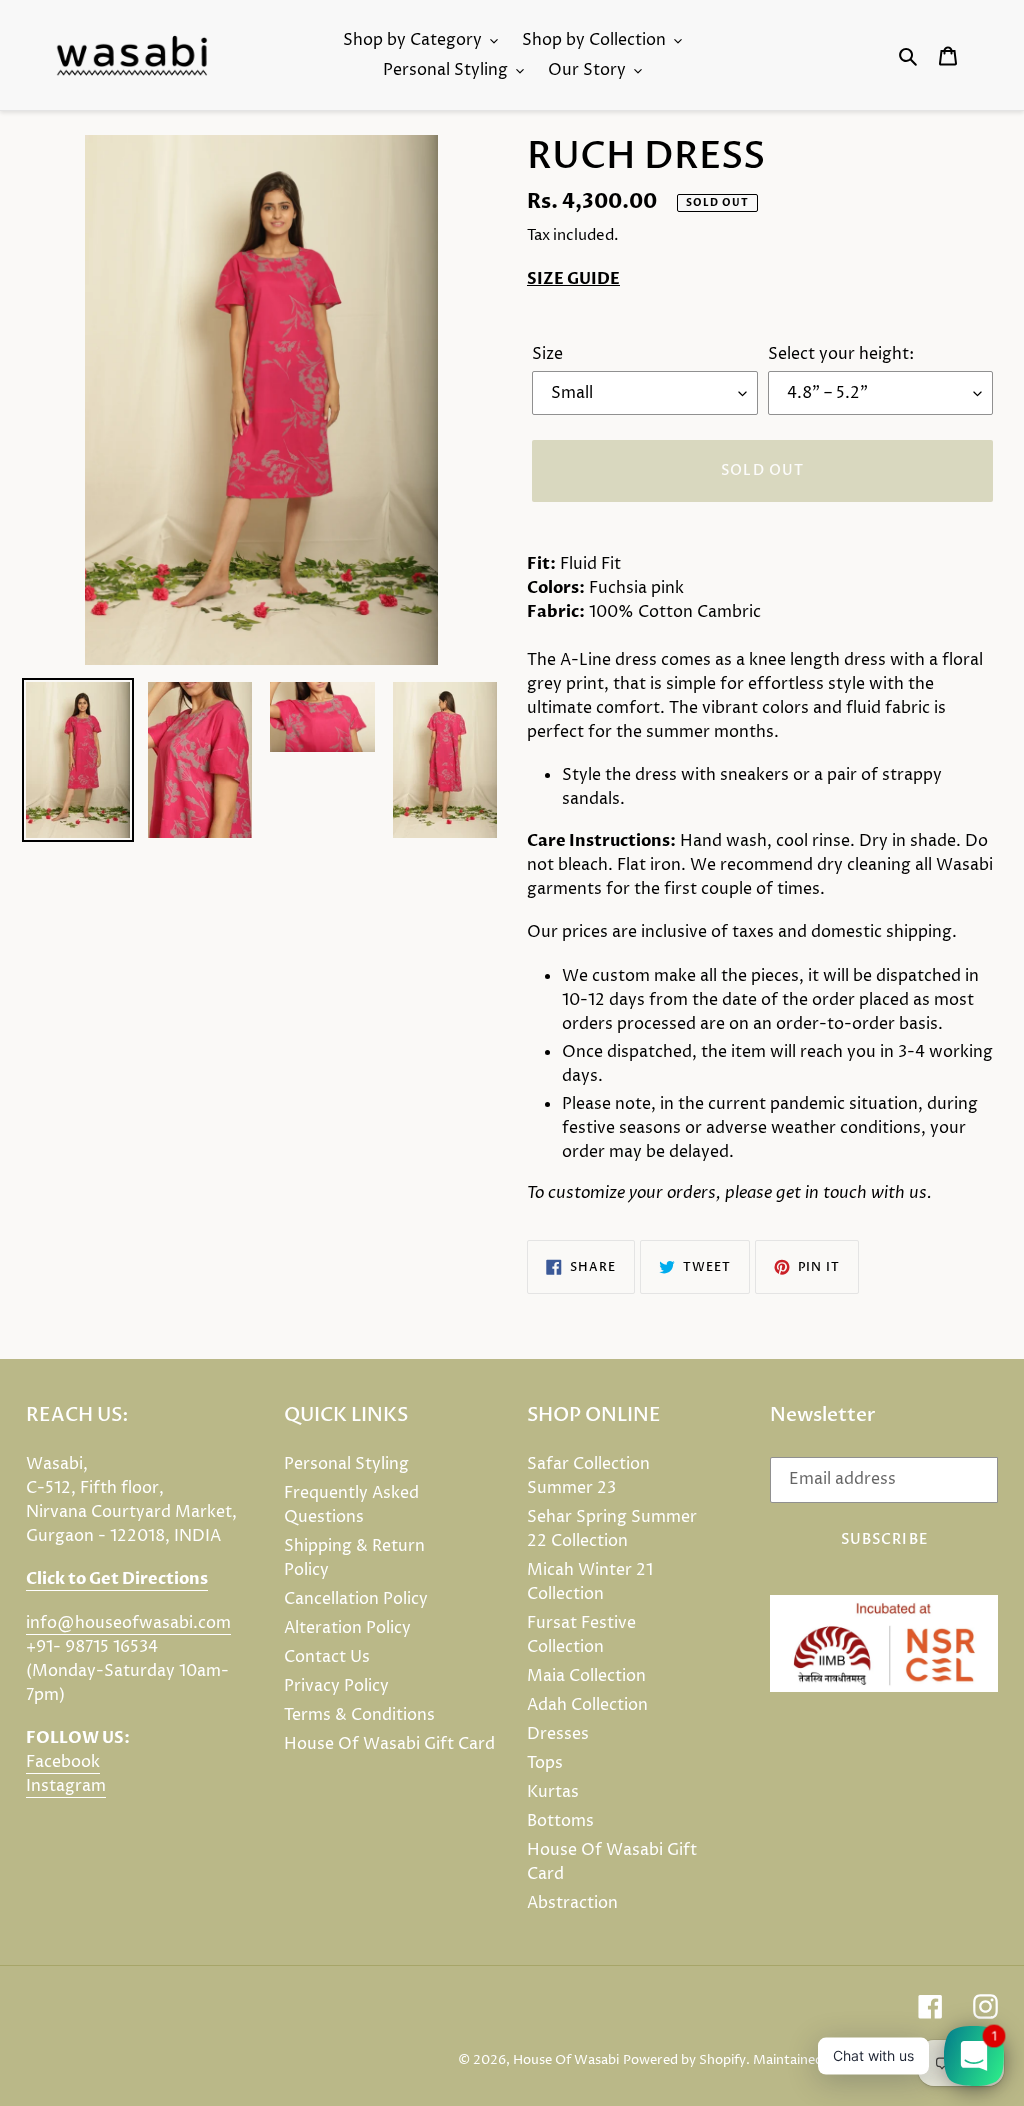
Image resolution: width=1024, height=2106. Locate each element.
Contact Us (327, 1657)
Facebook (63, 1762)
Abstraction (572, 1903)
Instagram (66, 1786)
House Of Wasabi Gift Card (389, 1744)
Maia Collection (586, 1676)
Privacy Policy (336, 1686)
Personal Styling (346, 1464)
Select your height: (841, 354)
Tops (545, 1763)
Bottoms (560, 1821)
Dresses (558, 1734)
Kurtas (553, 1792)
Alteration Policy (347, 1628)
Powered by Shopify (684, 2060)
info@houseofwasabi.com (128, 1623)
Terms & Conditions (359, 1715)
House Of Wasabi (566, 2060)
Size (547, 354)
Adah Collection (587, 1705)
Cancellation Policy (356, 1599)
